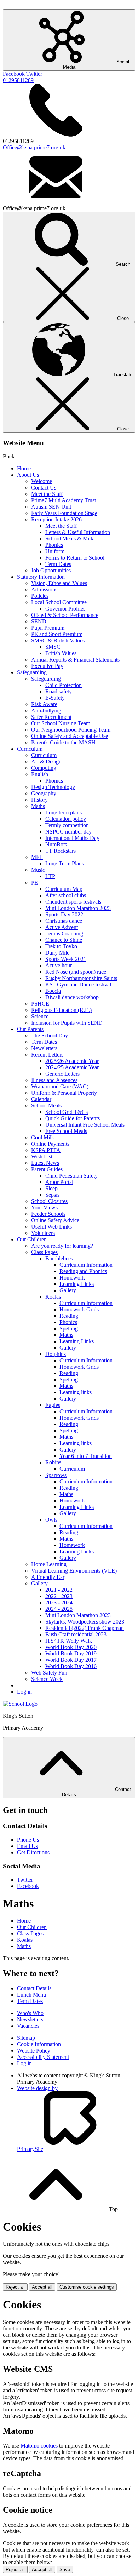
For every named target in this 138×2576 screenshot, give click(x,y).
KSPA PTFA (46, 1150)
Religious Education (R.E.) (61, 1010)
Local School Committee (59, 602)
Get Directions (33, 1852)
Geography (44, 793)
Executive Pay (47, 666)
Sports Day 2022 (64, 914)
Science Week (47, 1679)
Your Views (44, 1207)
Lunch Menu (31, 1995)
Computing (44, 768)
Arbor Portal (59, 1182)
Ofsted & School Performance (65, 615)
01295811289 (18, 80)
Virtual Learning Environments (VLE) (74, 1571)
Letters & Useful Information (78, 532)
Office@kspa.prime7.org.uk (34, 147)
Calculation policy (66, 819)
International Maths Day (72, 838)
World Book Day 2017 (71, 1660)
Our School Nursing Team (61, 723)
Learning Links (77, 1284)
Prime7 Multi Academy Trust (64, 500)
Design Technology (53, 787)
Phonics (54, 545)
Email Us (27, 1846)
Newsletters (44, 1048)
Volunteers (43, 1233)
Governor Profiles (65, 609)
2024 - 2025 (59, 1609)
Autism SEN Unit (51, 507)
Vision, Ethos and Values (59, 583)
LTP (50, 876)
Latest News (45, 1163)
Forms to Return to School (75, 558)
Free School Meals (66, 1131)
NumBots (56, 844)
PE (34, 883)
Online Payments (50, 1144)
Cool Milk (43, 1137)
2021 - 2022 (59, 1590)
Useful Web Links (51, 1227)
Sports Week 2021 (66, 959)
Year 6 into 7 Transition (86, 1456)
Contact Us (44, 488)
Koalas (53, 1297)
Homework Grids (79, 1309)
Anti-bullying (46, 711)
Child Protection (64, 685)
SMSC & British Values (58, 640)
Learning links (76, 1392)
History (39, 800)
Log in (24, 1692)
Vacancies (28, 2026)
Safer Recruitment (51, 717)
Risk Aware (44, 704)
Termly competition (67, 825)
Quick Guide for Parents (73, 1118)
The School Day (50, 1035)
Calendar (41, 1099)
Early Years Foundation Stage (64, 513)
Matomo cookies (39, 2446)
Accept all (42, 2287)
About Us (28, 475)
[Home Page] (20, 1704)
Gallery (68, 1290)
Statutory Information (41, 577)
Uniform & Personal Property (64, 1093)
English (40, 774)
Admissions (44, 589)
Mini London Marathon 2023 (78, 908)
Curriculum (30, 749)
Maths (38, 806)
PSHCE (40, 1004)
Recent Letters (47, 1055)
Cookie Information (39, 2044)
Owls (51, 1520)
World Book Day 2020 (71, 1647)
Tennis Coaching (64, 934)
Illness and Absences (54, 1080)
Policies (40, 596)
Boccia (53, 991)
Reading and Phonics (83, 1271)
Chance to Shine (64, 940)
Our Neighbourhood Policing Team (71, 730)
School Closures (49, 1201)
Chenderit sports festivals (73, 902)
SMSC (53, 647)
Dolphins (56, 1354)
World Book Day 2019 (71, 1653)
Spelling (69, 1329)
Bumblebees (59, 1258)
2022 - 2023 (59, 1596)
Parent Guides (47, 1169)
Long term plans (64, 812)
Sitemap (26, 2038)
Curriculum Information (86, 1265)
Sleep (51, 1188)
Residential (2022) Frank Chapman (85, 1628)
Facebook (14, 74)
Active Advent (62, 927)
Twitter (34, 74)
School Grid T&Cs (67, 1112)
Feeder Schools (48, 1214)
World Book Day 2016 (71, 1666)
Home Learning (49, 1564)
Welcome (42, 481)
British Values (61, 653)
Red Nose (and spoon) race (76, 972)
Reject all (15, 2287)
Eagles (53, 1405)
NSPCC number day (68, 832)
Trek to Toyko (61, 946)
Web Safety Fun (49, 1673)
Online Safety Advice (55, 1220)
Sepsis (52, 1195)
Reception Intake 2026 (56, 519)
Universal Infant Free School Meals (85, 1125)
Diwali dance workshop (72, 997)
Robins (53, 1462)
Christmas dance (64, 921)
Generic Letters (62, 1074)
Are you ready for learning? (62, 1246)
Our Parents (30, 1029)
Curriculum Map (64, 889)
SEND (39, 621)
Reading (69, 1316)
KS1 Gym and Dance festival (78, 984)
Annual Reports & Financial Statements (75, 660)
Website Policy (34, 2051)
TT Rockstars (61, 851)
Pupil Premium (48, 628)
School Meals (46, 1106)
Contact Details (34, 1988)
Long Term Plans (65, 863)
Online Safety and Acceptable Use (70, 736)
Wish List (42, 1157)
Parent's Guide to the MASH (63, 742)
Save (65, 2569)
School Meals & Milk (69, 539)
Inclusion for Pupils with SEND (67, 1023)
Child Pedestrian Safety (71, 1176)
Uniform (55, 551)
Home (24, 468)
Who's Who (30, 2013)
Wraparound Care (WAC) (60, 1086)
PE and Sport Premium (57, 634)
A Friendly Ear (48, 1577)
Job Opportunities (51, 570)
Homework (72, 1278)
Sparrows (56, 1475)
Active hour (59, 965)
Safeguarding (32, 672)
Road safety (59, 691)
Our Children (32, 1239)
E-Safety (55, 698)
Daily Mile (57, 953)
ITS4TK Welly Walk (69, 1641)
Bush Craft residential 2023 (76, 1634)
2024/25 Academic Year (72, 1067)
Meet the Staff (47, 494)
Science (40, 1016)
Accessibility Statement (43, 2057)
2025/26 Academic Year (72, 1061)
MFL (37, 857)
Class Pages (44, 1252)
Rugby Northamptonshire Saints (81, 978)
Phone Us (28, 1840)
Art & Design (46, 762)
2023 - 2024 (59, 1602)
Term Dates (58, 564)
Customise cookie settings (87, 2287)
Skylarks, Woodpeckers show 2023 (85, 1622)
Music (38, 870)
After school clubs (66, 895)
